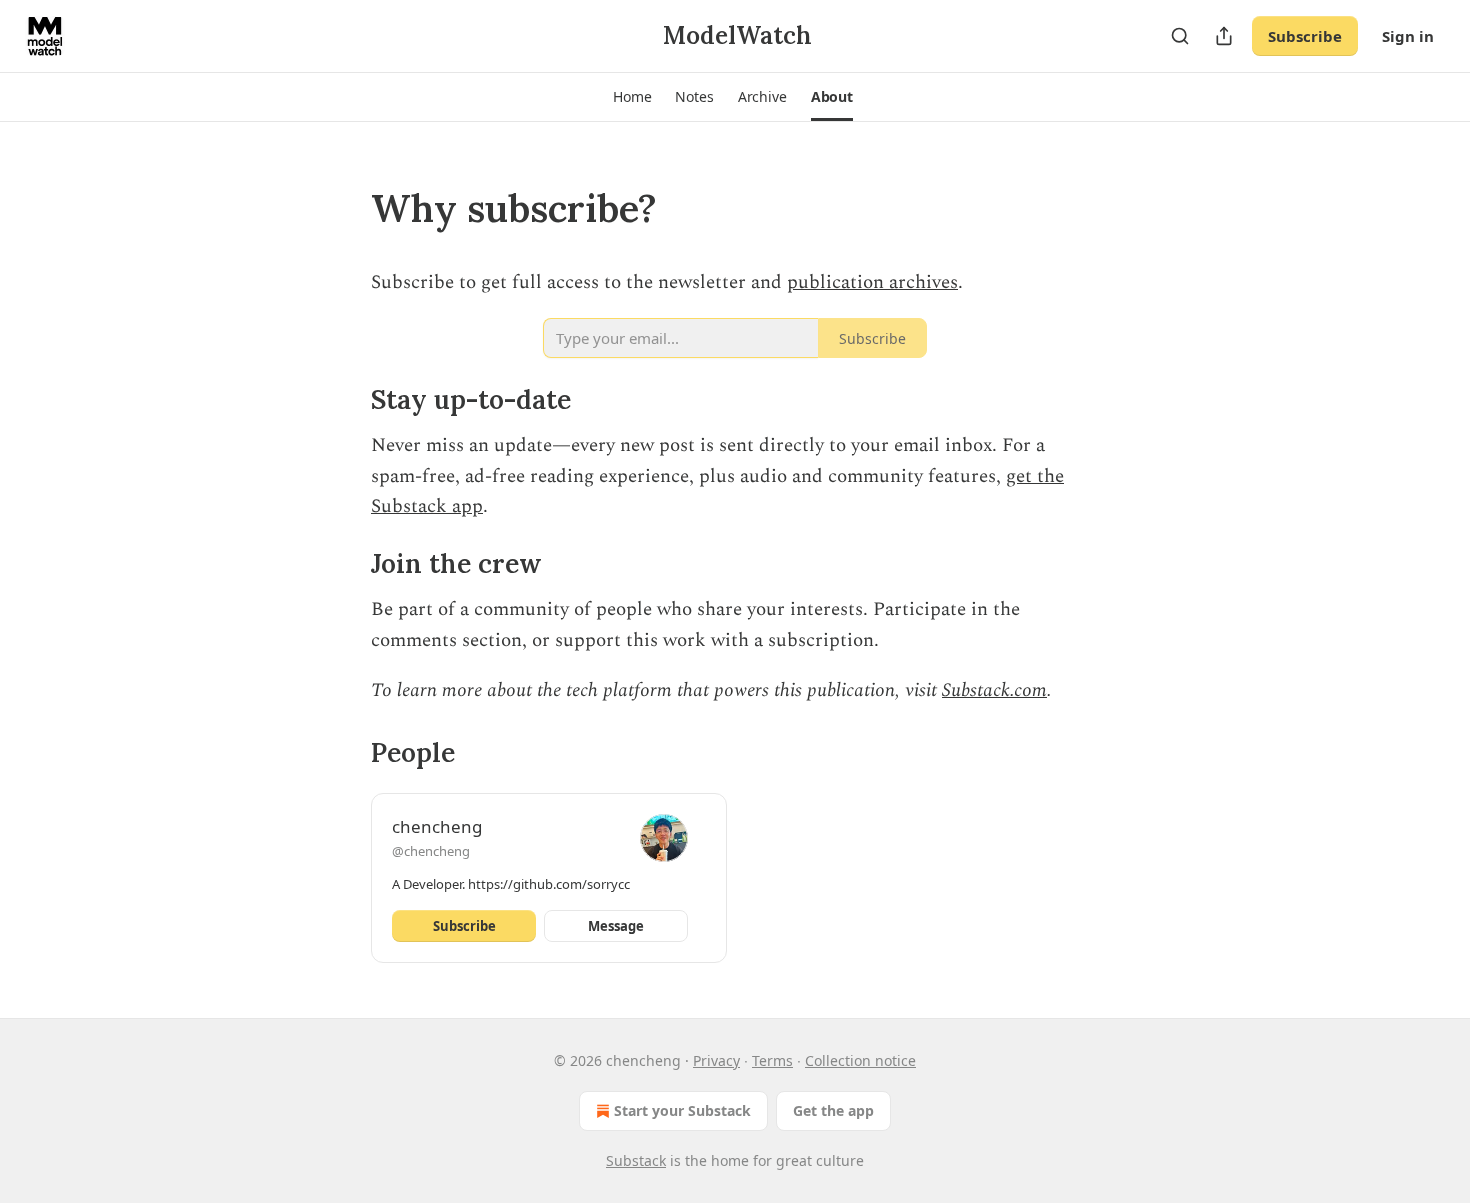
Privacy (716, 1060)
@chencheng (431, 851)
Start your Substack (682, 1110)
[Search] (1180, 36)
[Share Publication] (1224, 36)
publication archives (872, 282)
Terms (772, 1060)
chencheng (437, 826)
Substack (636, 1160)
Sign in (1408, 36)
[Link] (343, 208)
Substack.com (994, 690)
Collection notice (860, 1060)
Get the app (833, 1110)
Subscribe (1305, 36)
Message (616, 926)
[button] (632, 97)
